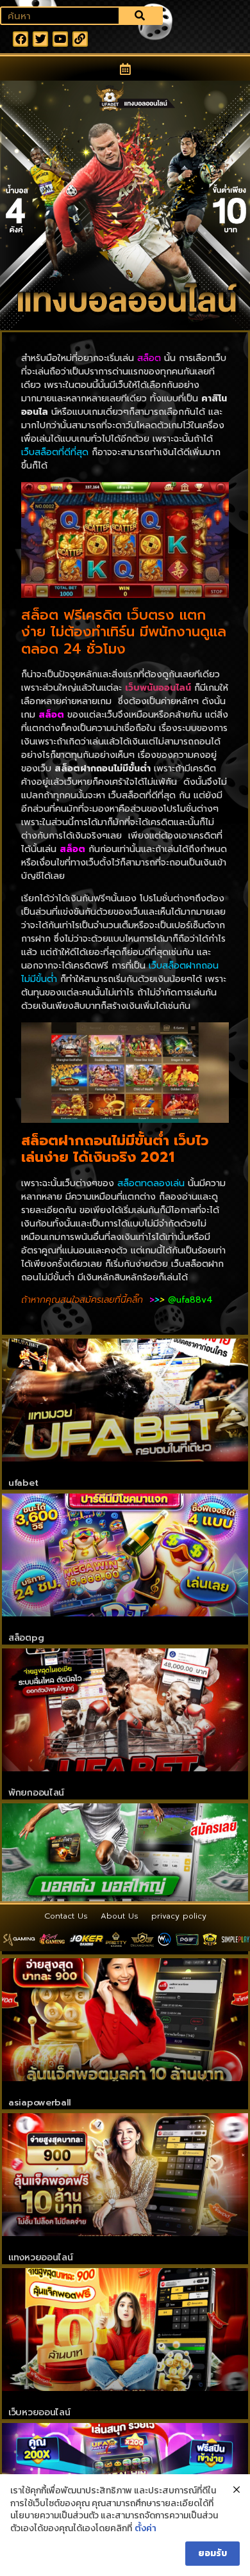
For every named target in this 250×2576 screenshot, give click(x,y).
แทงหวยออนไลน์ (40, 2258)
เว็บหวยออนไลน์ (39, 2412)
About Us (120, 1916)
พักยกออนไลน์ (36, 1793)
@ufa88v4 (192, 1300)
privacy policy (179, 1916)
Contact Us (66, 1916)
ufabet (23, 1483)
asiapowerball (40, 2103)
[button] (125, 69)
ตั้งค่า (146, 2529)
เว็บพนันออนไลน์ (158, 688)
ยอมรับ (213, 2553)
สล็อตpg (26, 1638)
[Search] (140, 16)
